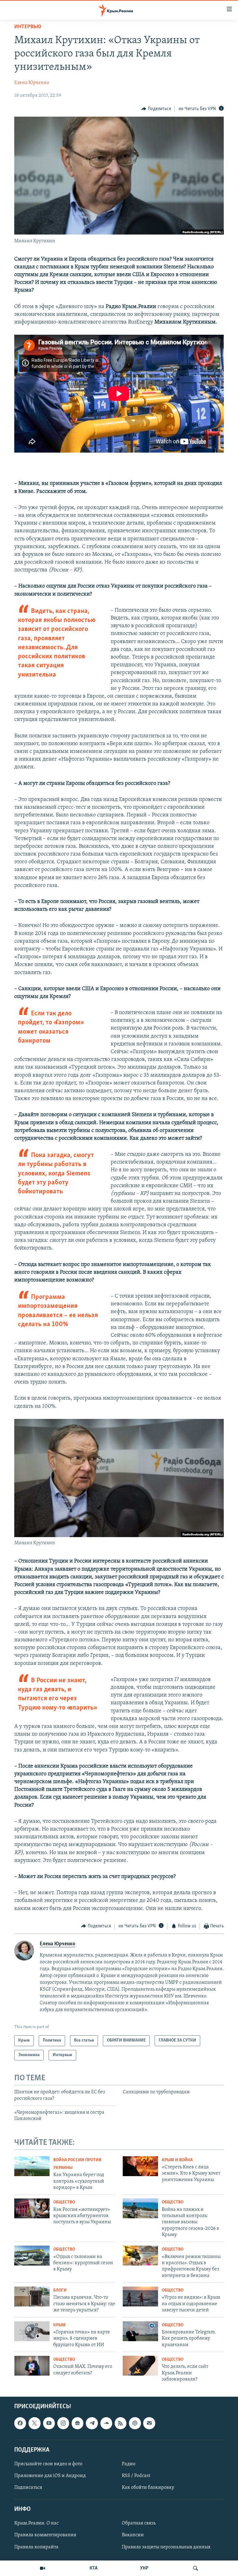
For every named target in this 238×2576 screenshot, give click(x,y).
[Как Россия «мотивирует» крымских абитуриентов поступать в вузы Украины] (32, 2208)
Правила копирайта (36, 2547)
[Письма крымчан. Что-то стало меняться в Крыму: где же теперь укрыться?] (32, 2296)
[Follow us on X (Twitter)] (34, 2423)
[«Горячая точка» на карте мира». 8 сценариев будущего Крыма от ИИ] (32, 2331)
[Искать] (196, 2568)
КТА (94, 2568)
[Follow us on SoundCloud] (106, 2423)
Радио (129, 2464)
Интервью (28, 27)
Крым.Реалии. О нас (36, 2524)
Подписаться (28, 2488)
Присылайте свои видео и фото (48, 2464)
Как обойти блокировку (148, 2488)
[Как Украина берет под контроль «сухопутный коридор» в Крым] (32, 2166)
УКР (144, 2568)
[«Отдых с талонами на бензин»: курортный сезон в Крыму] (32, 2256)
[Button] (156, 109)
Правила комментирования (45, 2535)
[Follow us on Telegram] (92, 2423)
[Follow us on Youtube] (49, 2423)
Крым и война (177, 2160)
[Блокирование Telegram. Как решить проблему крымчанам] (140, 2331)
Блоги (60, 2290)
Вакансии (133, 2535)
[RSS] (121, 2423)
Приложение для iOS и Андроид (50, 2476)
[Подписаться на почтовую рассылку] (149, 2423)
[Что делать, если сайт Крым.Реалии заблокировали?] (140, 2366)
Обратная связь (139, 2524)
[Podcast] (135, 2423)
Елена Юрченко (32, 83)
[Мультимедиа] (42, 2568)
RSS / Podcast (136, 2476)
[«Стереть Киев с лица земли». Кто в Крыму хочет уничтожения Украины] (140, 2166)
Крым (59, 2325)
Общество (64, 2202)
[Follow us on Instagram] (63, 2423)
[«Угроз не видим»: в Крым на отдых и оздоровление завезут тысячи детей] (140, 2296)
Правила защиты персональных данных (166, 2547)
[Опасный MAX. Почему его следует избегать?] (32, 2366)
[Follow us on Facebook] (20, 2423)
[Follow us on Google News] (77, 2423)
